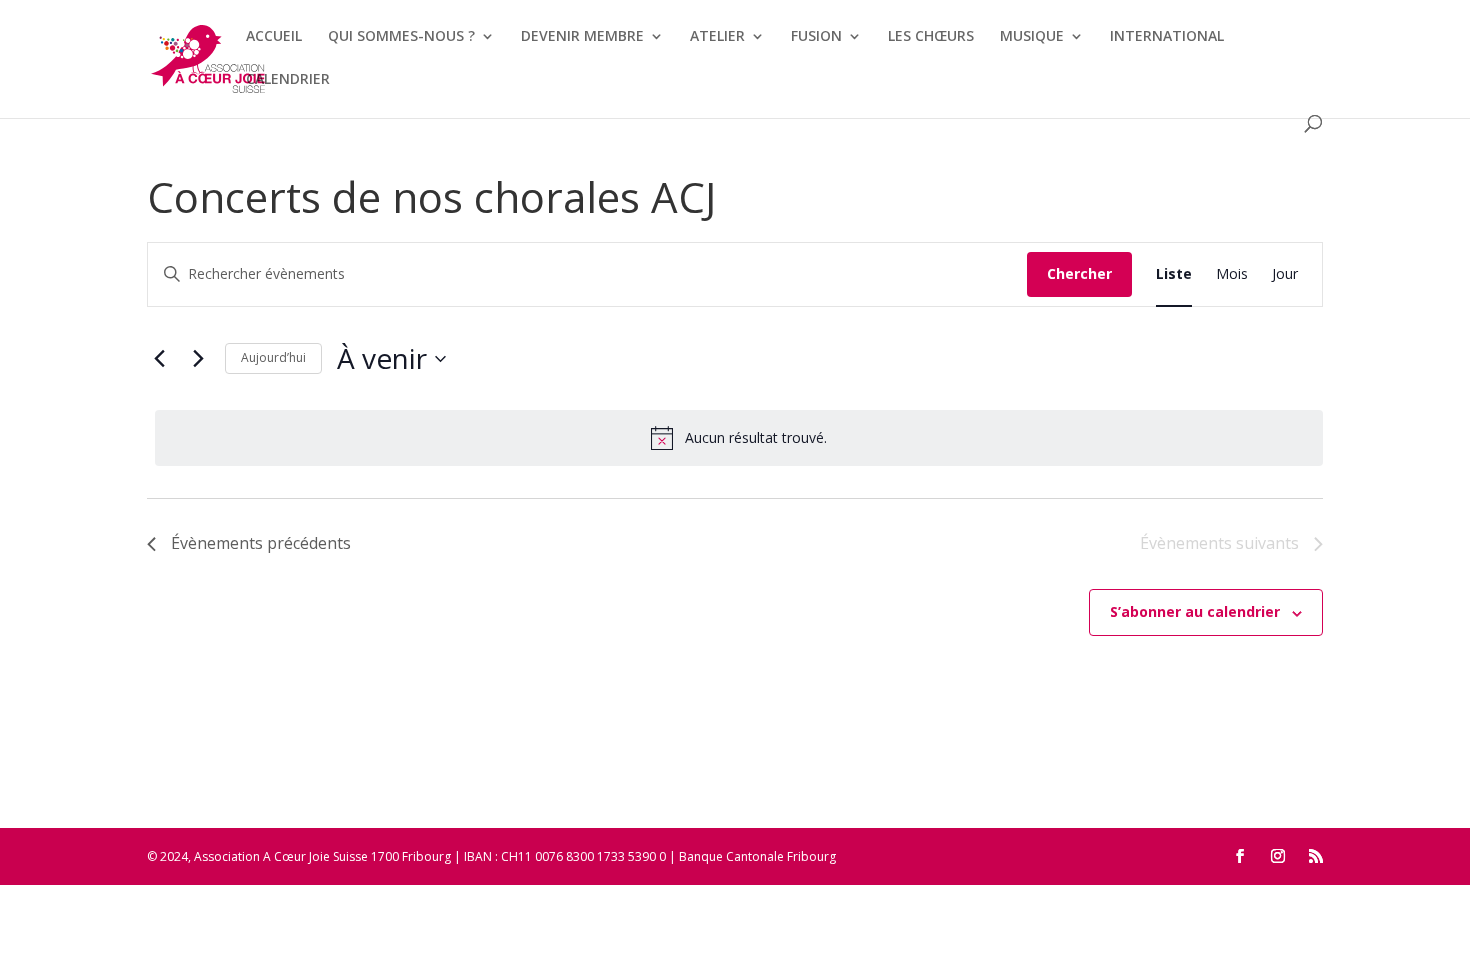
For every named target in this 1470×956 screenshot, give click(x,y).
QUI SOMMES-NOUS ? (401, 37)
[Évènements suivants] (198, 359)
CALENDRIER (288, 80)
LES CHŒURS (931, 37)
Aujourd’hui (273, 357)
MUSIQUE (1032, 37)
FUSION (816, 37)
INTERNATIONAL (1167, 37)
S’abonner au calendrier (1195, 611)
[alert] (739, 438)
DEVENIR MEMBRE (582, 37)
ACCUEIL (274, 37)
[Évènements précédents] (159, 359)
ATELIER (717, 37)
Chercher (1079, 273)
